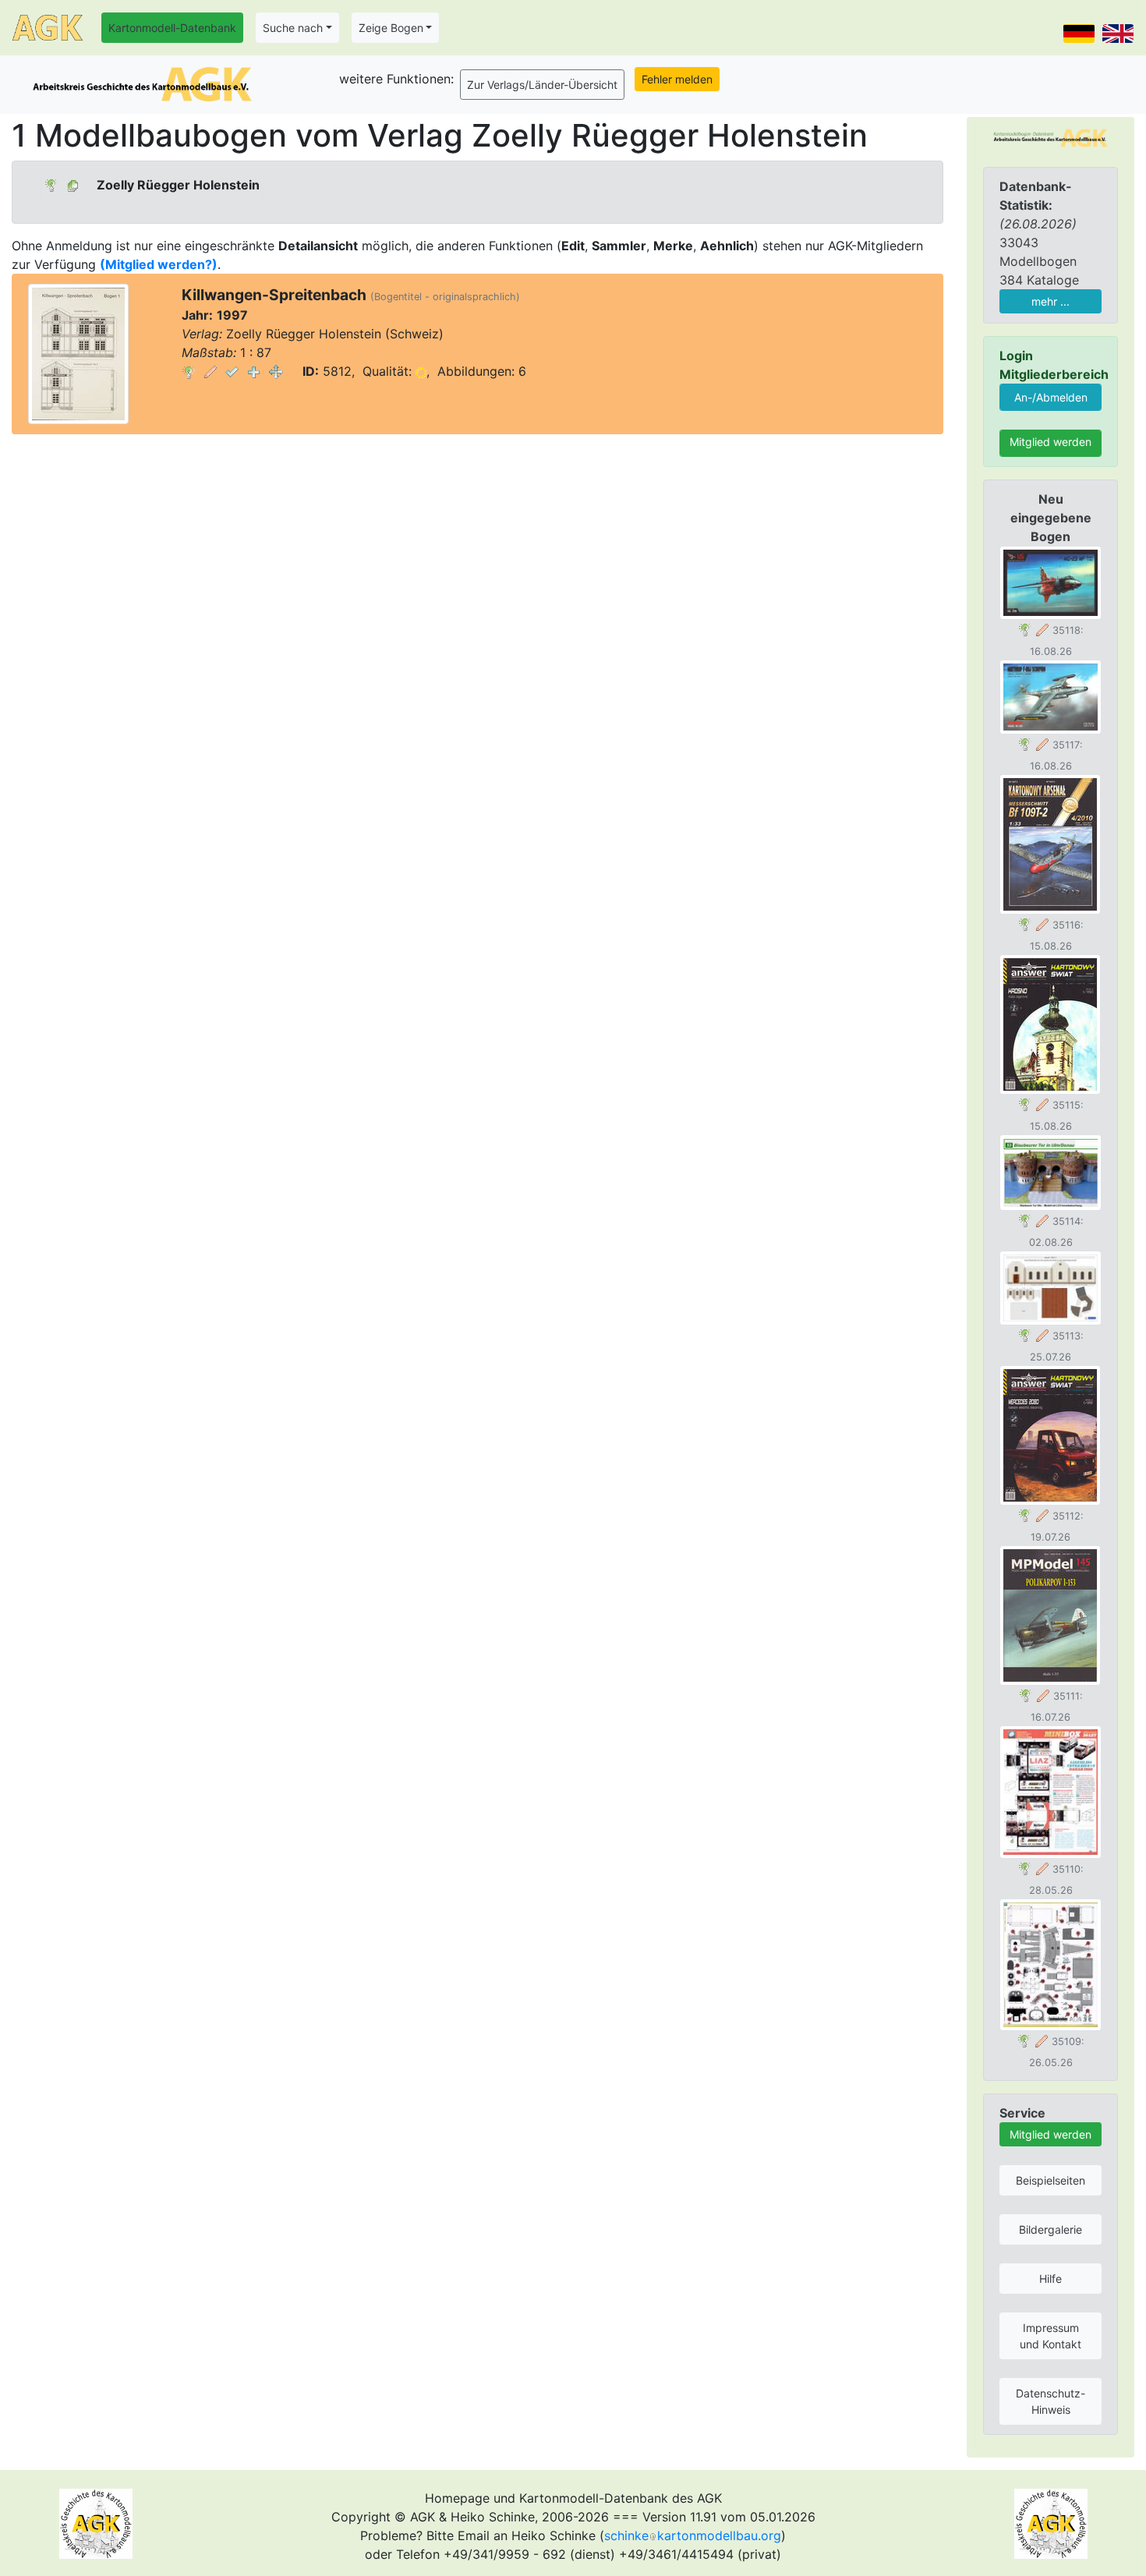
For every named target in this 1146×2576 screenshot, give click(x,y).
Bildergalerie (1050, 2229)
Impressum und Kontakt (1050, 2336)
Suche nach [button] (293, 28)
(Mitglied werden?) (159, 264)
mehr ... (1050, 301)
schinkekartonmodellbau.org (693, 2535)
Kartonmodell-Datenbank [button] (172, 28)
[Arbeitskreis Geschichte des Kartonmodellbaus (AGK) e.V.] (1050, 136)
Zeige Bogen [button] (391, 28)
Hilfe (1050, 2279)
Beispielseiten (1050, 2180)
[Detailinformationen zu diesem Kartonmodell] (189, 371)
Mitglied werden (1050, 442)
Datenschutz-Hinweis (1050, 2401)
